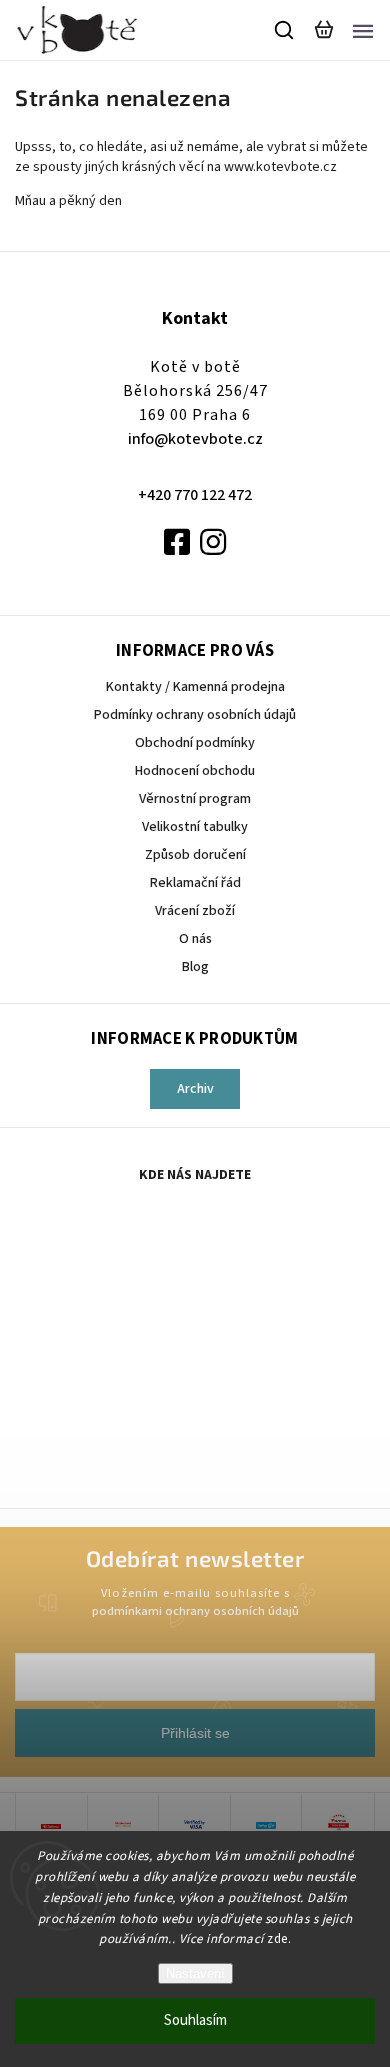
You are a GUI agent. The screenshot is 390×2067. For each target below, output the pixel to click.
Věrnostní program (195, 799)
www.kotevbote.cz (282, 167)
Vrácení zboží (195, 911)
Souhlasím (195, 2020)
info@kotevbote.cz (195, 439)
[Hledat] (285, 30)
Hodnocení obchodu (195, 771)
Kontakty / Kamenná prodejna (195, 687)
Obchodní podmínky (195, 743)
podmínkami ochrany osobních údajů (195, 1611)
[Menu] (363, 30)
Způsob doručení (195, 855)
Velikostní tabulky (195, 827)
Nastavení (195, 1973)
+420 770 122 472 (195, 495)
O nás (195, 939)
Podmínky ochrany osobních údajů (195, 715)
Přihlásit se (195, 1733)
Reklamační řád (195, 883)
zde (277, 1939)
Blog (195, 967)
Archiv (195, 1089)
